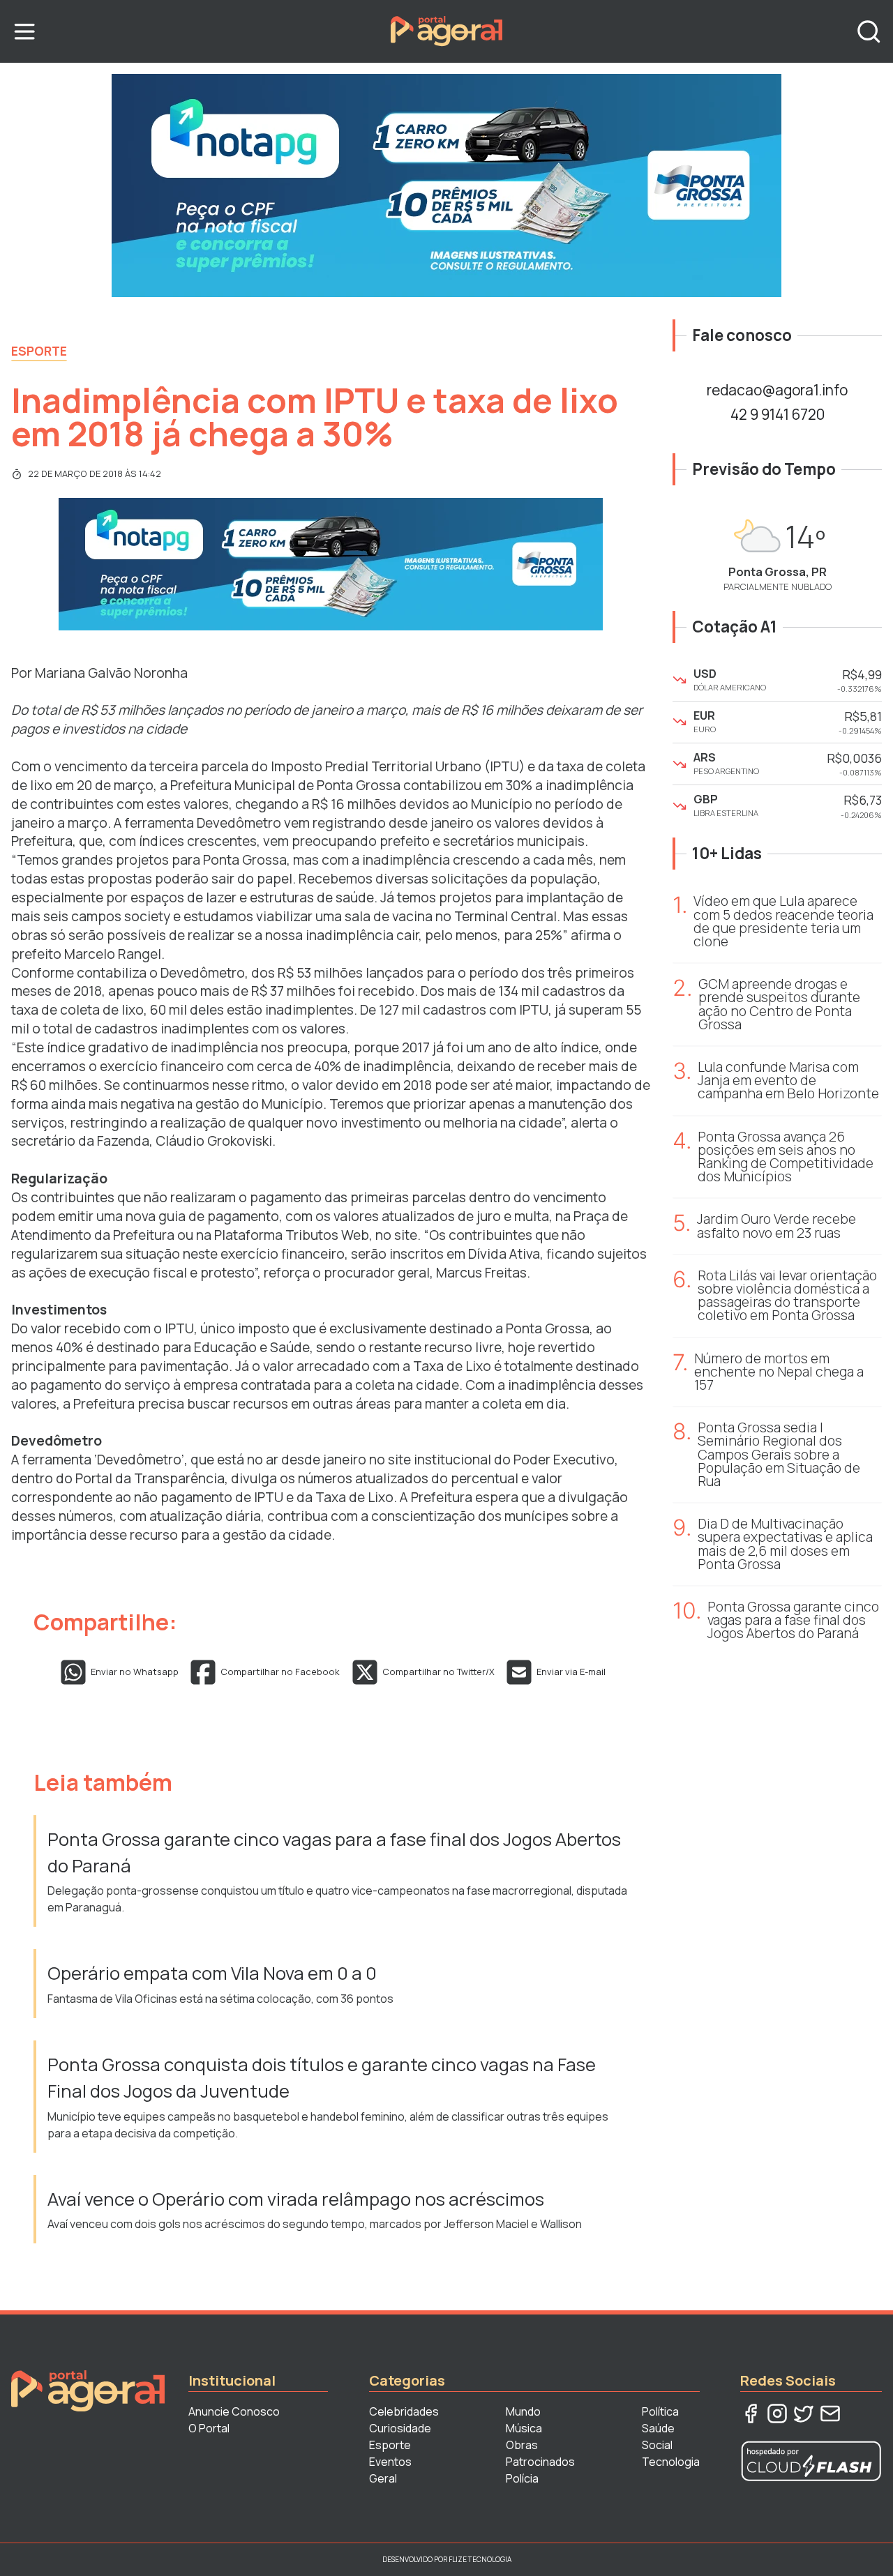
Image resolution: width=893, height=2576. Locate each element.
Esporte (39, 351)
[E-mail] (830, 2414)
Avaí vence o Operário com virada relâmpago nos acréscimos (296, 2199)
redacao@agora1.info (777, 390)
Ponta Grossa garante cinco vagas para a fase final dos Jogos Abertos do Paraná (334, 1853)
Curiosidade (400, 2428)
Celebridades (404, 2411)
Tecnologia (671, 2462)
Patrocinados (540, 2462)
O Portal (209, 2428)
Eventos (390, 2462)
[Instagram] (777, 2414)
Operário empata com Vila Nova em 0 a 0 (214, 1973)
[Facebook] (751, 2414)
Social (657, 2445)
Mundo (523, 2411)
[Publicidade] (446, 185)
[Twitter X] (804, 2414)
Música (524, 2428)
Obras (522, 2445)
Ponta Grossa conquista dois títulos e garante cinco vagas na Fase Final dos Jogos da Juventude (322, 2078)
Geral (383, 2478)
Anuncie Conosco (234, 2411)
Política (660, 2411)
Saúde (658, 2428)
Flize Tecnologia (480, 2559)
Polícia (522, 2478)
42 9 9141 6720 (778, 414)
